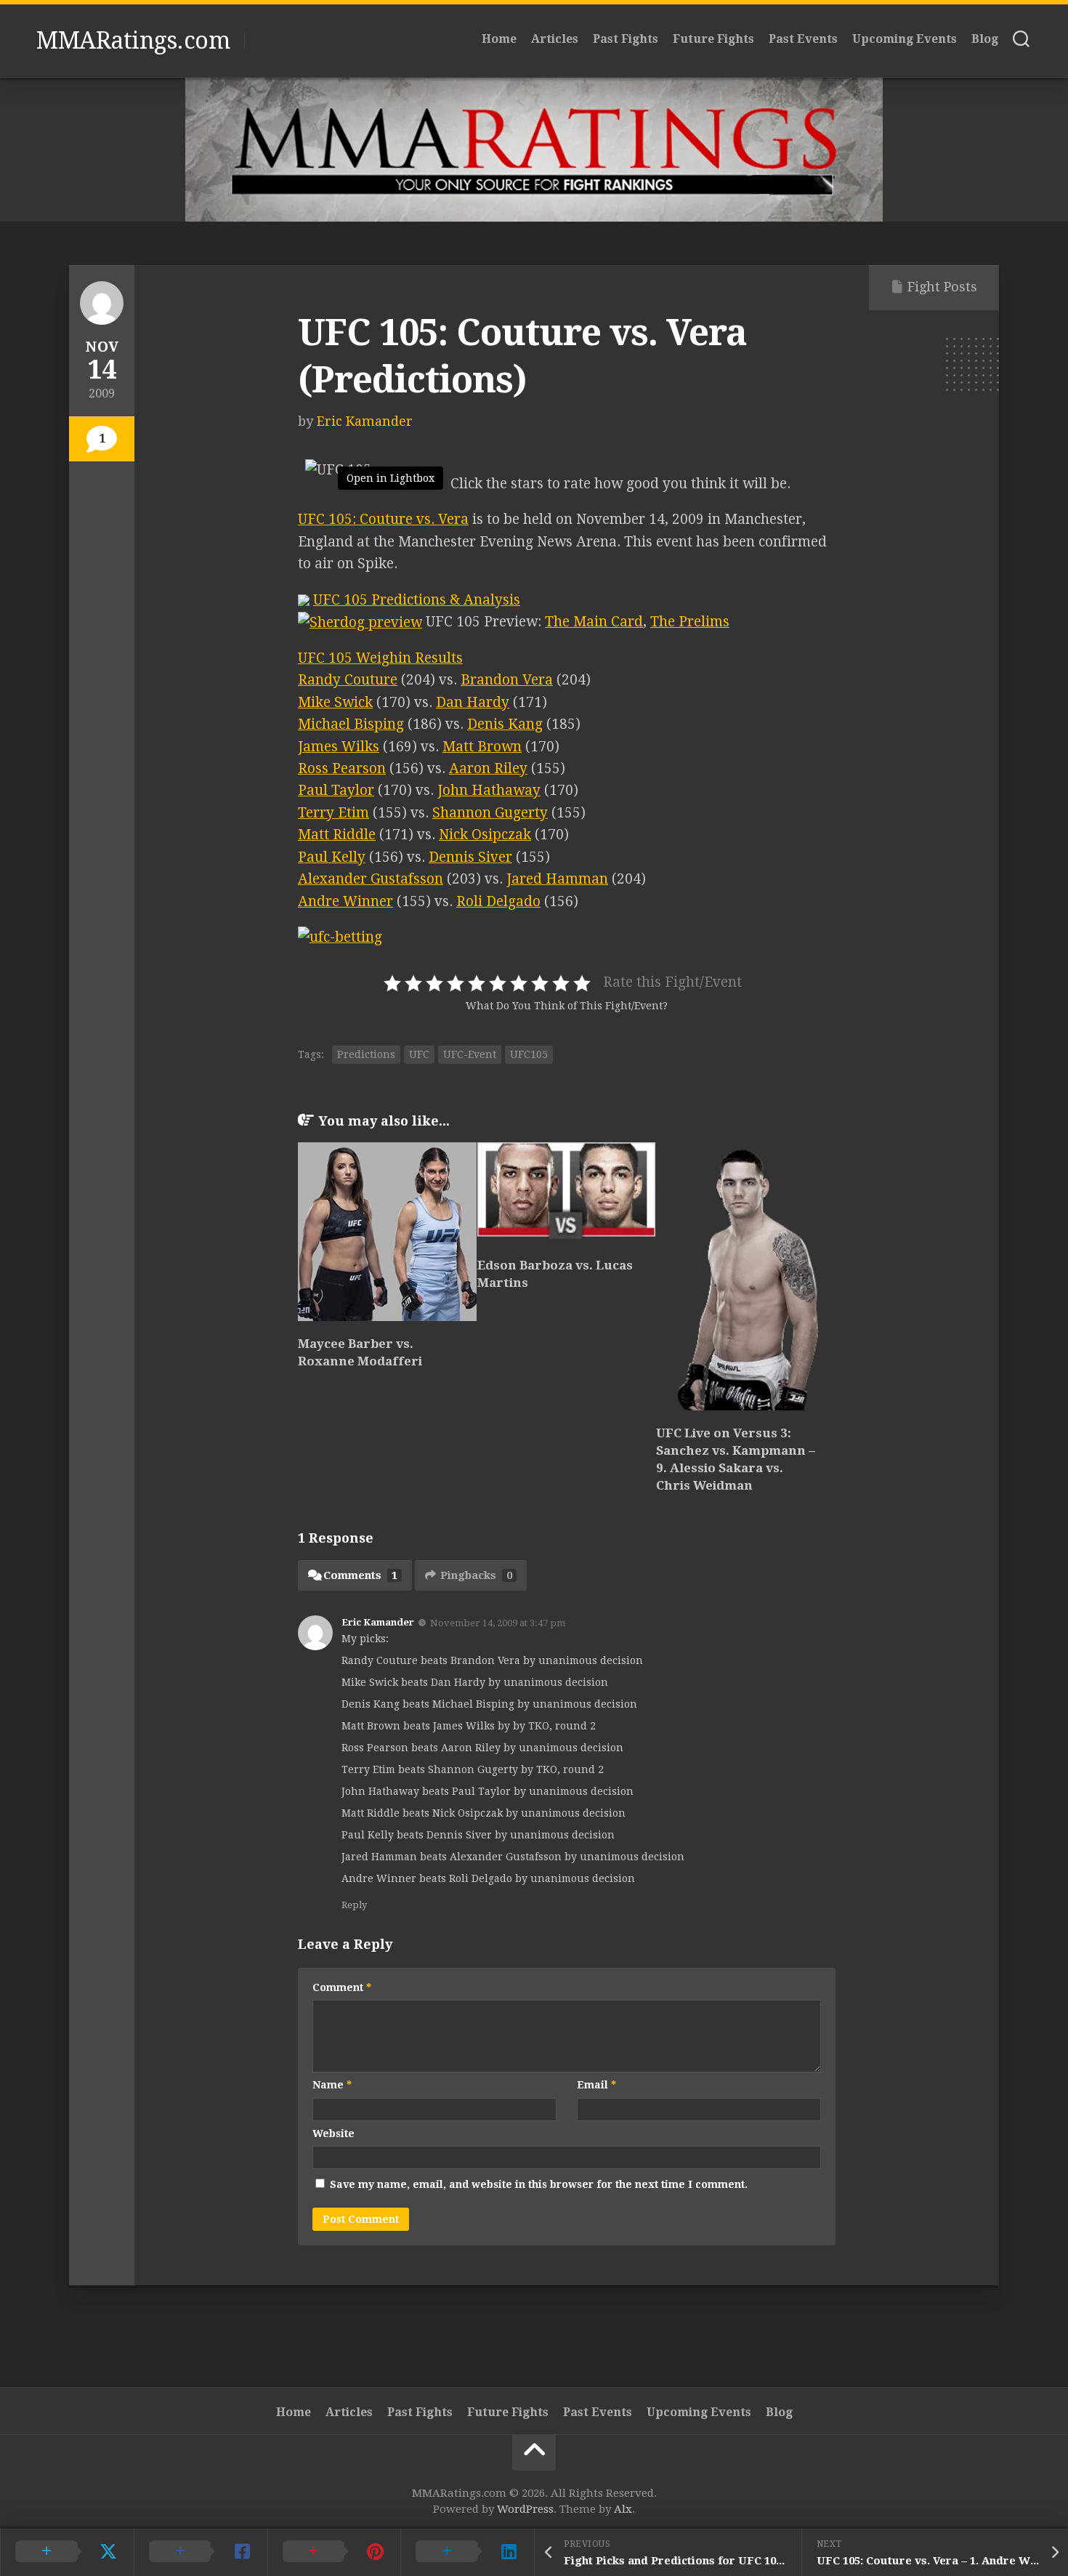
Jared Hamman (557, 879)
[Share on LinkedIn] (467, 2552)
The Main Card (594, 622)
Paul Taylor (336, 790)
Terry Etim (333, 813)
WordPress (525, 2509)
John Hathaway (489, 790)
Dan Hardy (473, 702)
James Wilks (339, 747)
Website (333, 2133)
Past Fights (626, 39)
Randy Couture (348, 680)
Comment (342, 1987)
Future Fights (713, 39)
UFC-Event (470, 1054)
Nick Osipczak (485, 835)
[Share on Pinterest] (334, 2552)
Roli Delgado (498, 901)
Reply (354, 1905)
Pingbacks (476, 1575)
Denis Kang (505, 724)
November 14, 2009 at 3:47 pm (498, 1623)
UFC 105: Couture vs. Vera (383, 519)
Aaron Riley (488, 768)
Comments (360, 1575)
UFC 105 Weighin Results (380, 658)
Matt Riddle (337, 835)
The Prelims (690, 622)
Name (332, 2085)
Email (596, 2085)
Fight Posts (942, 287)
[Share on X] (67, 2552)
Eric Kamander (365, 421)
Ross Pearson (342, 768)
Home (499, 39)
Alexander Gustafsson (371, 879)
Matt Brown (482, 747)
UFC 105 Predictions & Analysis (417, 600)
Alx (623, 2509)
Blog (985, 39)
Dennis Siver (470, 857)
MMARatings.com (133, 41)
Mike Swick (335, 702)
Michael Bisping (351, 724)
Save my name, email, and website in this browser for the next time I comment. (539, 2184)
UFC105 (529, 1054)
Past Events (803, 39)
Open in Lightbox (391, 478)
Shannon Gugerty (490, 813)
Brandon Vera (507, 680)
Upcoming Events (905, 39)
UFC (419, 1054)
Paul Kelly (332, 857)
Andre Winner (345, 901)
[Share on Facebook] (201, 2552)
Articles (555, 39)
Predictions (366, 1054)
